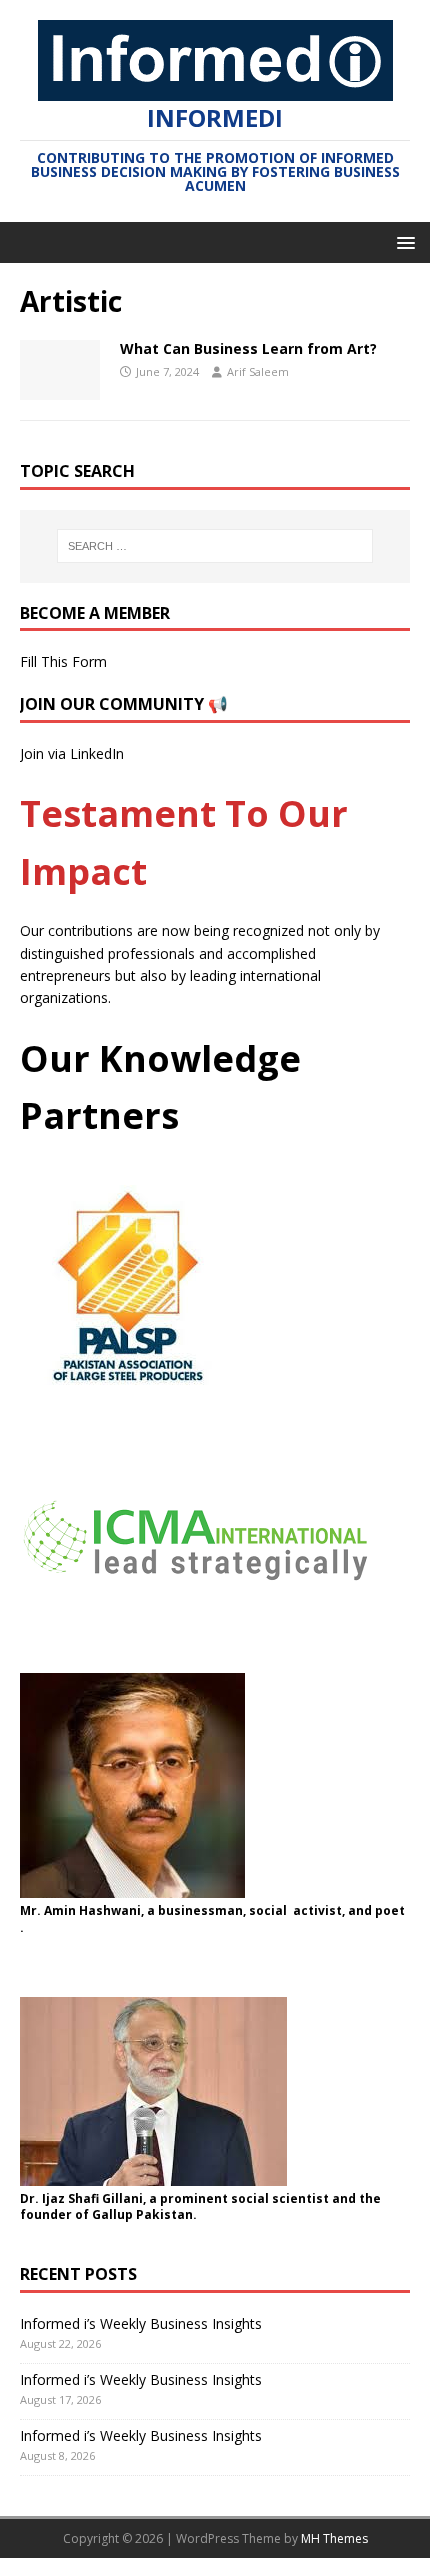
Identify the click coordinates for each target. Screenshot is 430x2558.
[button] (402, 241)
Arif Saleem (258, 371)
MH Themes (334, 2538)
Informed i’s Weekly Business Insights (141, 2323)
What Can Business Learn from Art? (248, 348)
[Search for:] (215, 546)
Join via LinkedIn (72, 753)
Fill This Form (63, 661)
